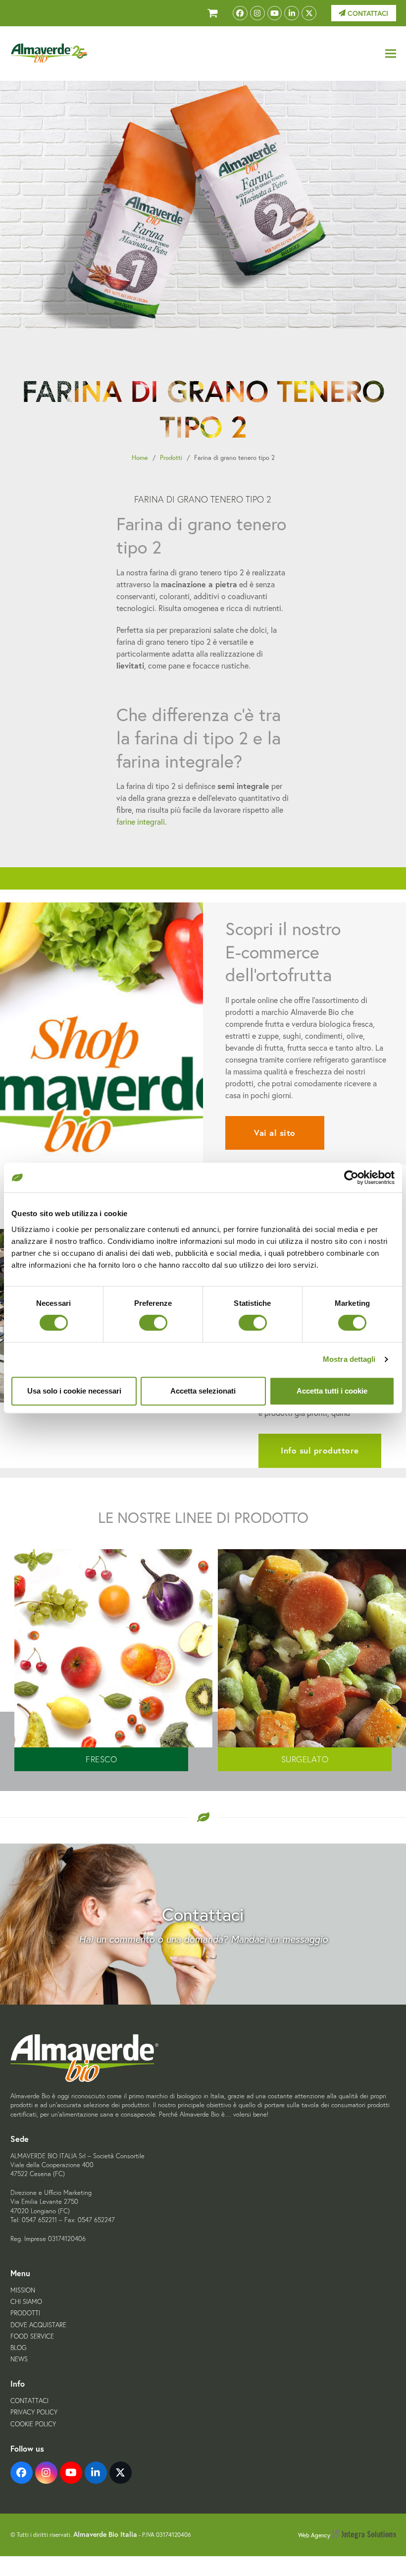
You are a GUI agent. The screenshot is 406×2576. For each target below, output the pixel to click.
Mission (23, 2290)
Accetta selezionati (203, 1391)
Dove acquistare (38, 2325)
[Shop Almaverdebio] (213, 13)
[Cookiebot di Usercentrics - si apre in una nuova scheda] (351, 1177)
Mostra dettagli (349, 1359)
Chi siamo (26, 2302)
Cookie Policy (33, 2424)
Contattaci (367, 13)
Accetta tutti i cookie (332, 1391)
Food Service (32, 2336)
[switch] (153, 1323)
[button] (391, 54)
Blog (18, 2348)
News (19, 2359)
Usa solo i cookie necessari (74, 1391)
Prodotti (171, 458)
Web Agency (315, 2535)
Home (140, 458)
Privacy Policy (34, 2412)
